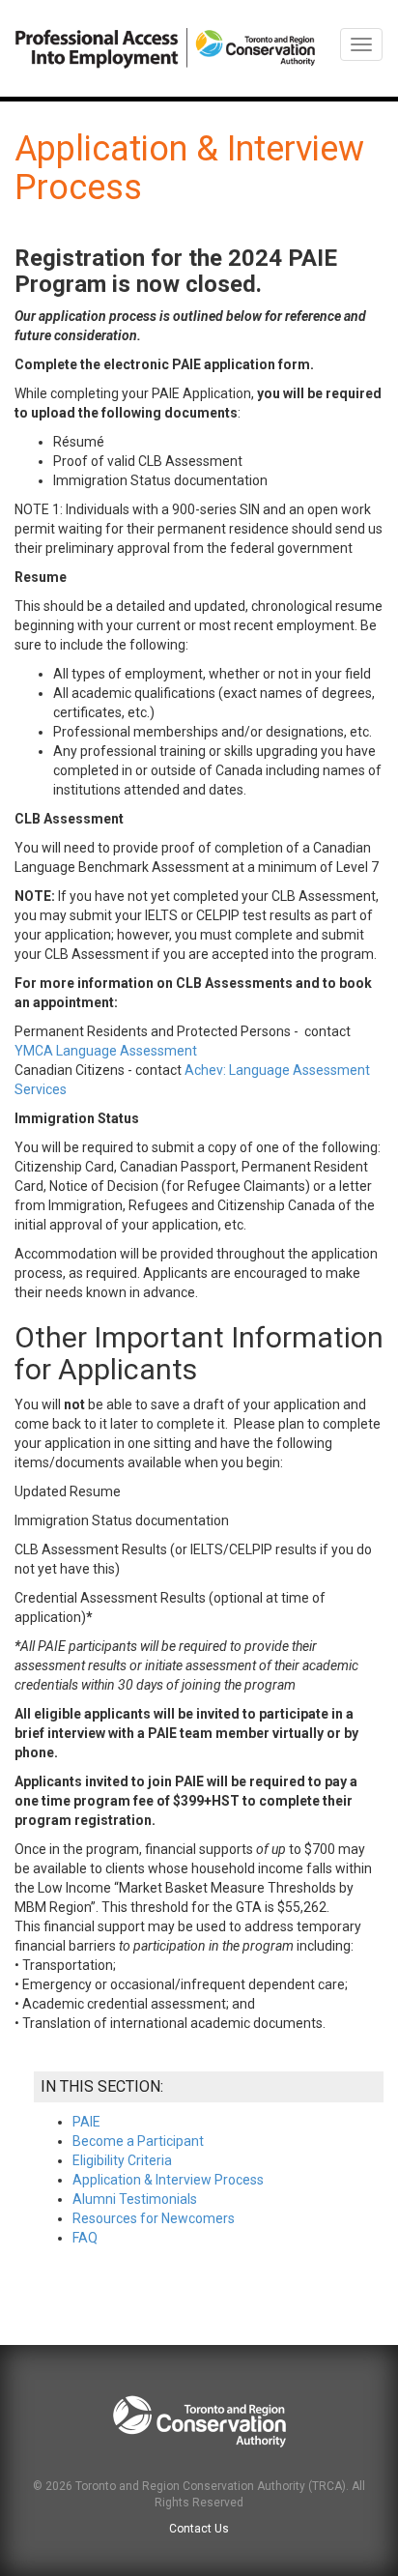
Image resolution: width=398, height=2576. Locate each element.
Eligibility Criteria (122, 2160)
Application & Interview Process (168, 2180)
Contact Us (199, 2529)
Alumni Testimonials (135, 2199)
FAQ (85, 2238)
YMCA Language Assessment (107, 1051)
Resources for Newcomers (154, 2218)
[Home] (165, 48)
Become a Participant (138, 2141)
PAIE (86, 2122)
